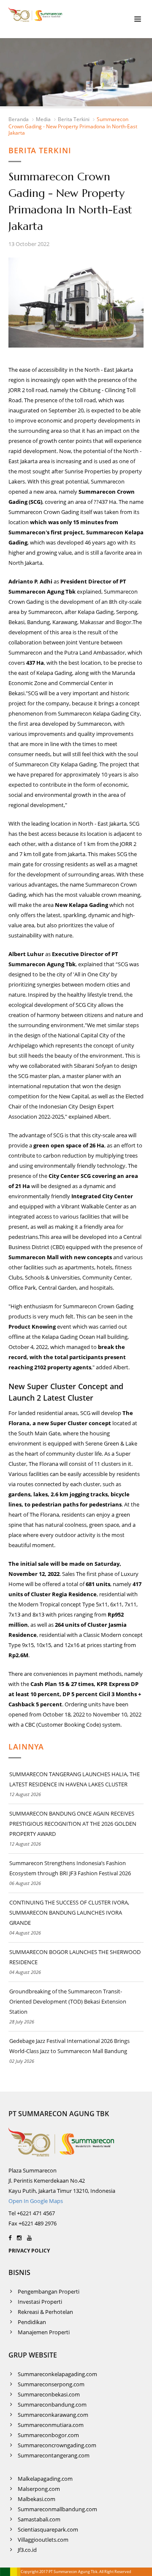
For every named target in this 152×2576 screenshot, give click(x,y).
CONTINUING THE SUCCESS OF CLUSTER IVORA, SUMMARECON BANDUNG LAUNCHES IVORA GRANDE (69, 1913)
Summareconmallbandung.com (57, 2509)
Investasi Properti (40, 2302)
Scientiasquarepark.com (48, 2529)
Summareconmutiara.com (51, 2425)
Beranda (19, 119)
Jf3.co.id (27, 2550)
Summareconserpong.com (51, 2384)
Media (43, 119)
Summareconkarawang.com (53, 2415)
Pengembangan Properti (49, 2291)
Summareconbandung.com (52, 2405)
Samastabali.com (39, 2519)
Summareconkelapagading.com (57, 2374)
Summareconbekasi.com (49, 2394)
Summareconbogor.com (48, 2435)
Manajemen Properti (44, 2332)
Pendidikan (32, 2322)
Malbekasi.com (37, 2499)
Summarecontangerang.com (54, 2455)
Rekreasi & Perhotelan (45, 2312)
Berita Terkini (74, 119)
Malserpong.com (39, 2489)
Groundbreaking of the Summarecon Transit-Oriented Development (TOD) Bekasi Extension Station (68, 2001)
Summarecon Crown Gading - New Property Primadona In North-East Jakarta (73, 126)
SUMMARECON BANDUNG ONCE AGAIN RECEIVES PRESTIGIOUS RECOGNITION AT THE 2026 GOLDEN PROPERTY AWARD (73, 1824)
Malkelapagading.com (45, 2479)
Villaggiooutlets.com (43, 2540)
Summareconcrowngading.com (57, 2445)
